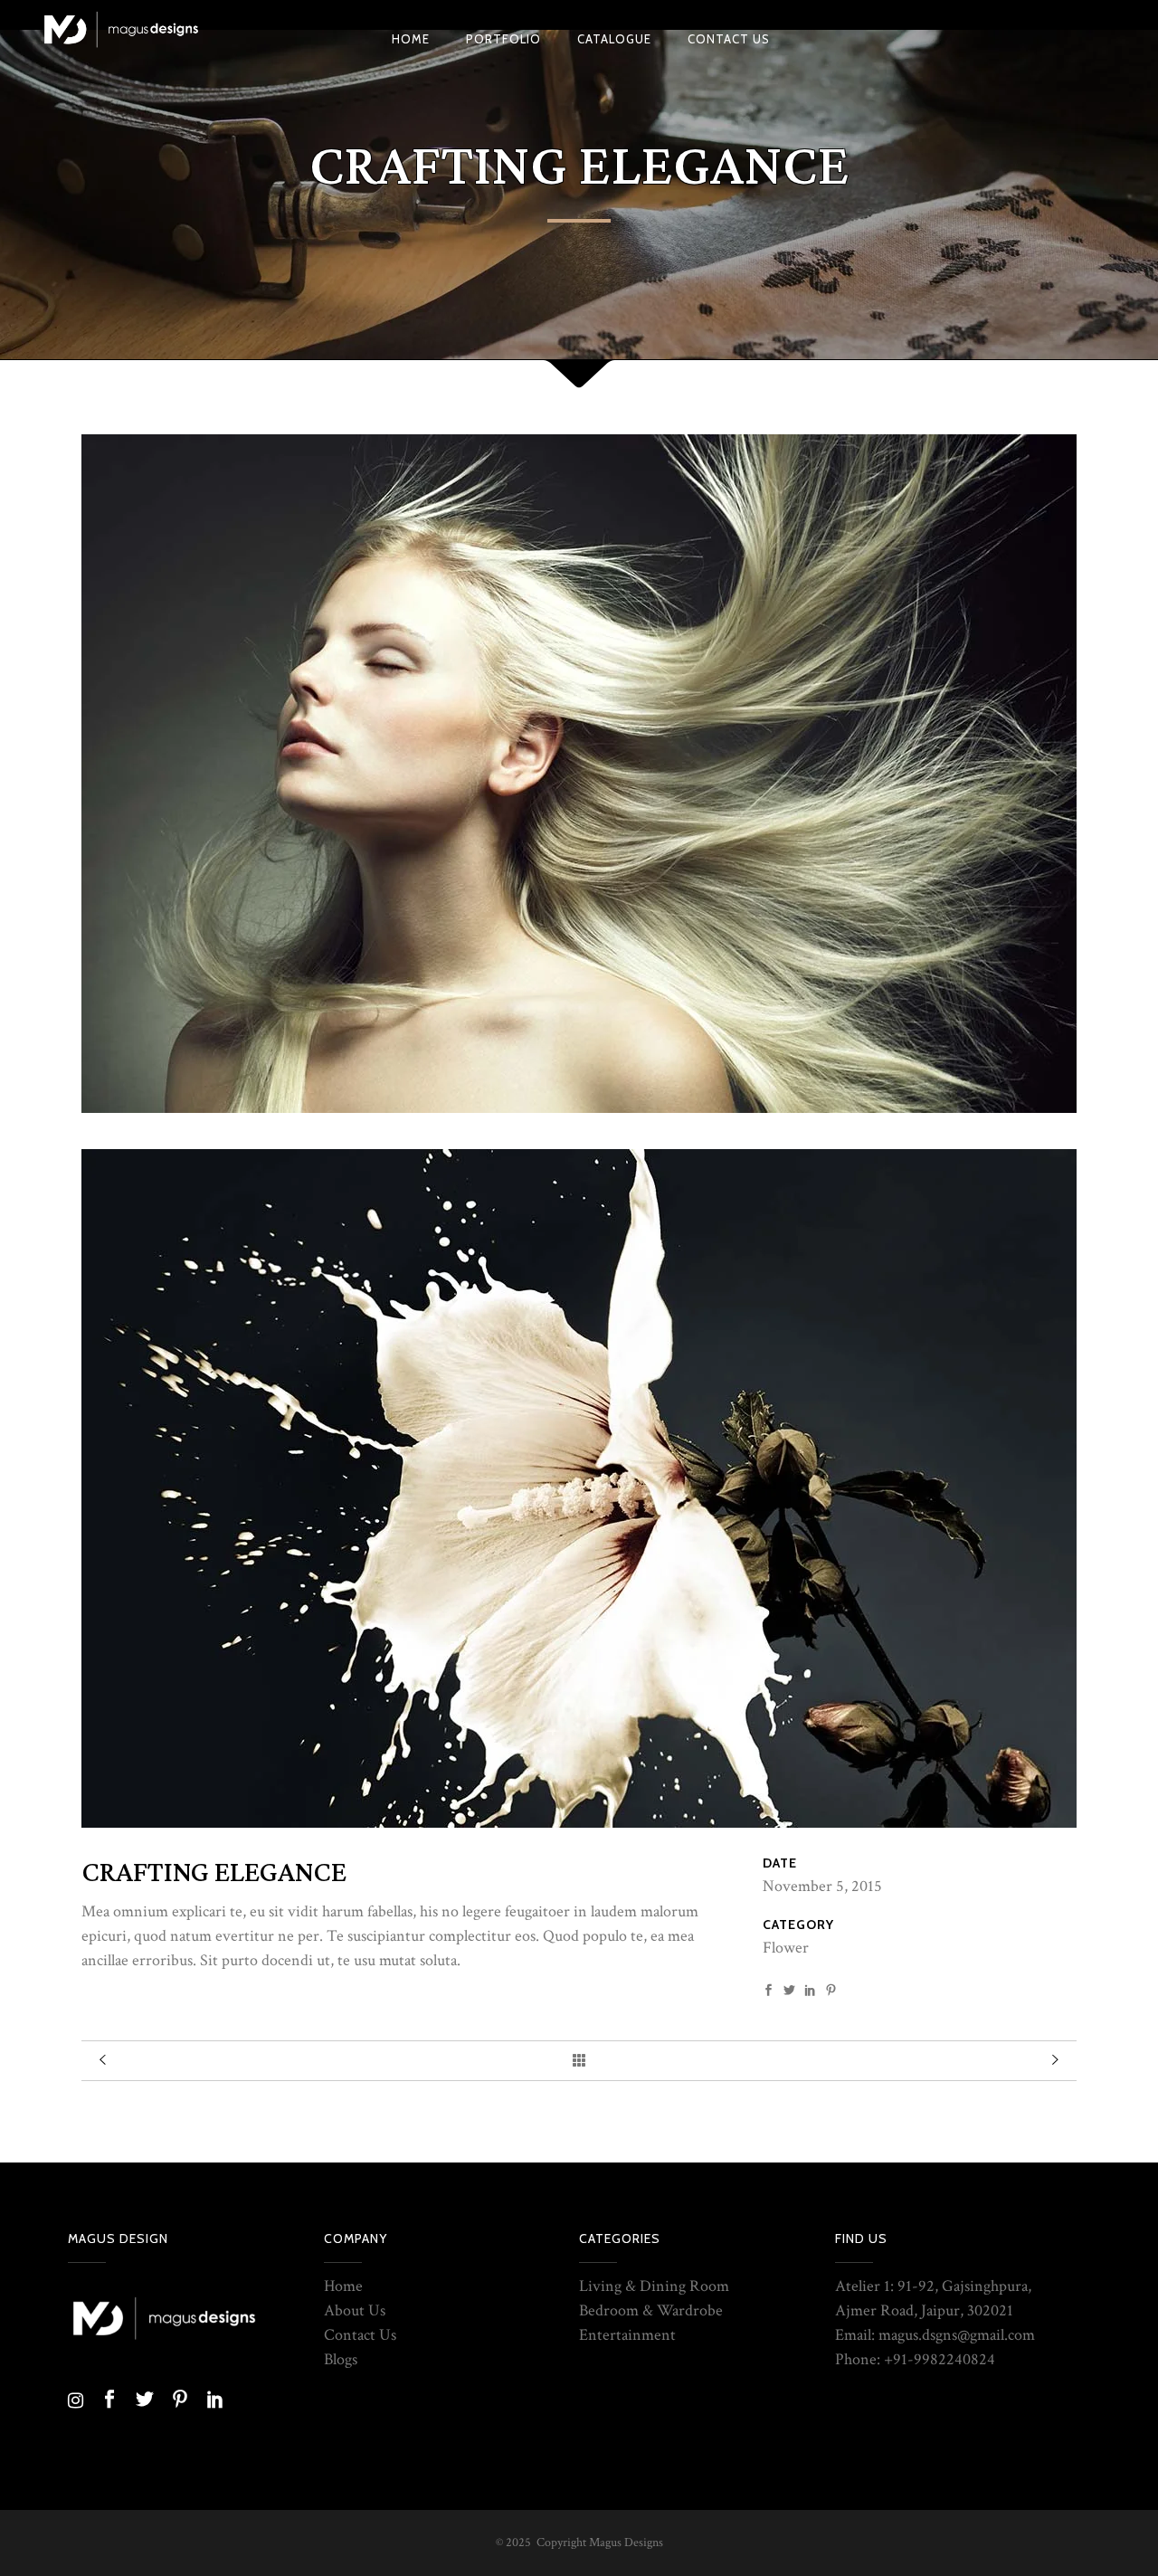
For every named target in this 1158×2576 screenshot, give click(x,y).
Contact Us (360, 2335)
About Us (355, 2310)
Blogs (341, 2359)
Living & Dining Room (654, 2286)
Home (343, 2286)
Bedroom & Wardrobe (651, 2310)
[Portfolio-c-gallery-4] (579, 1487)
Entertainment (627, 2335)
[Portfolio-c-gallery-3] (579, 772)
